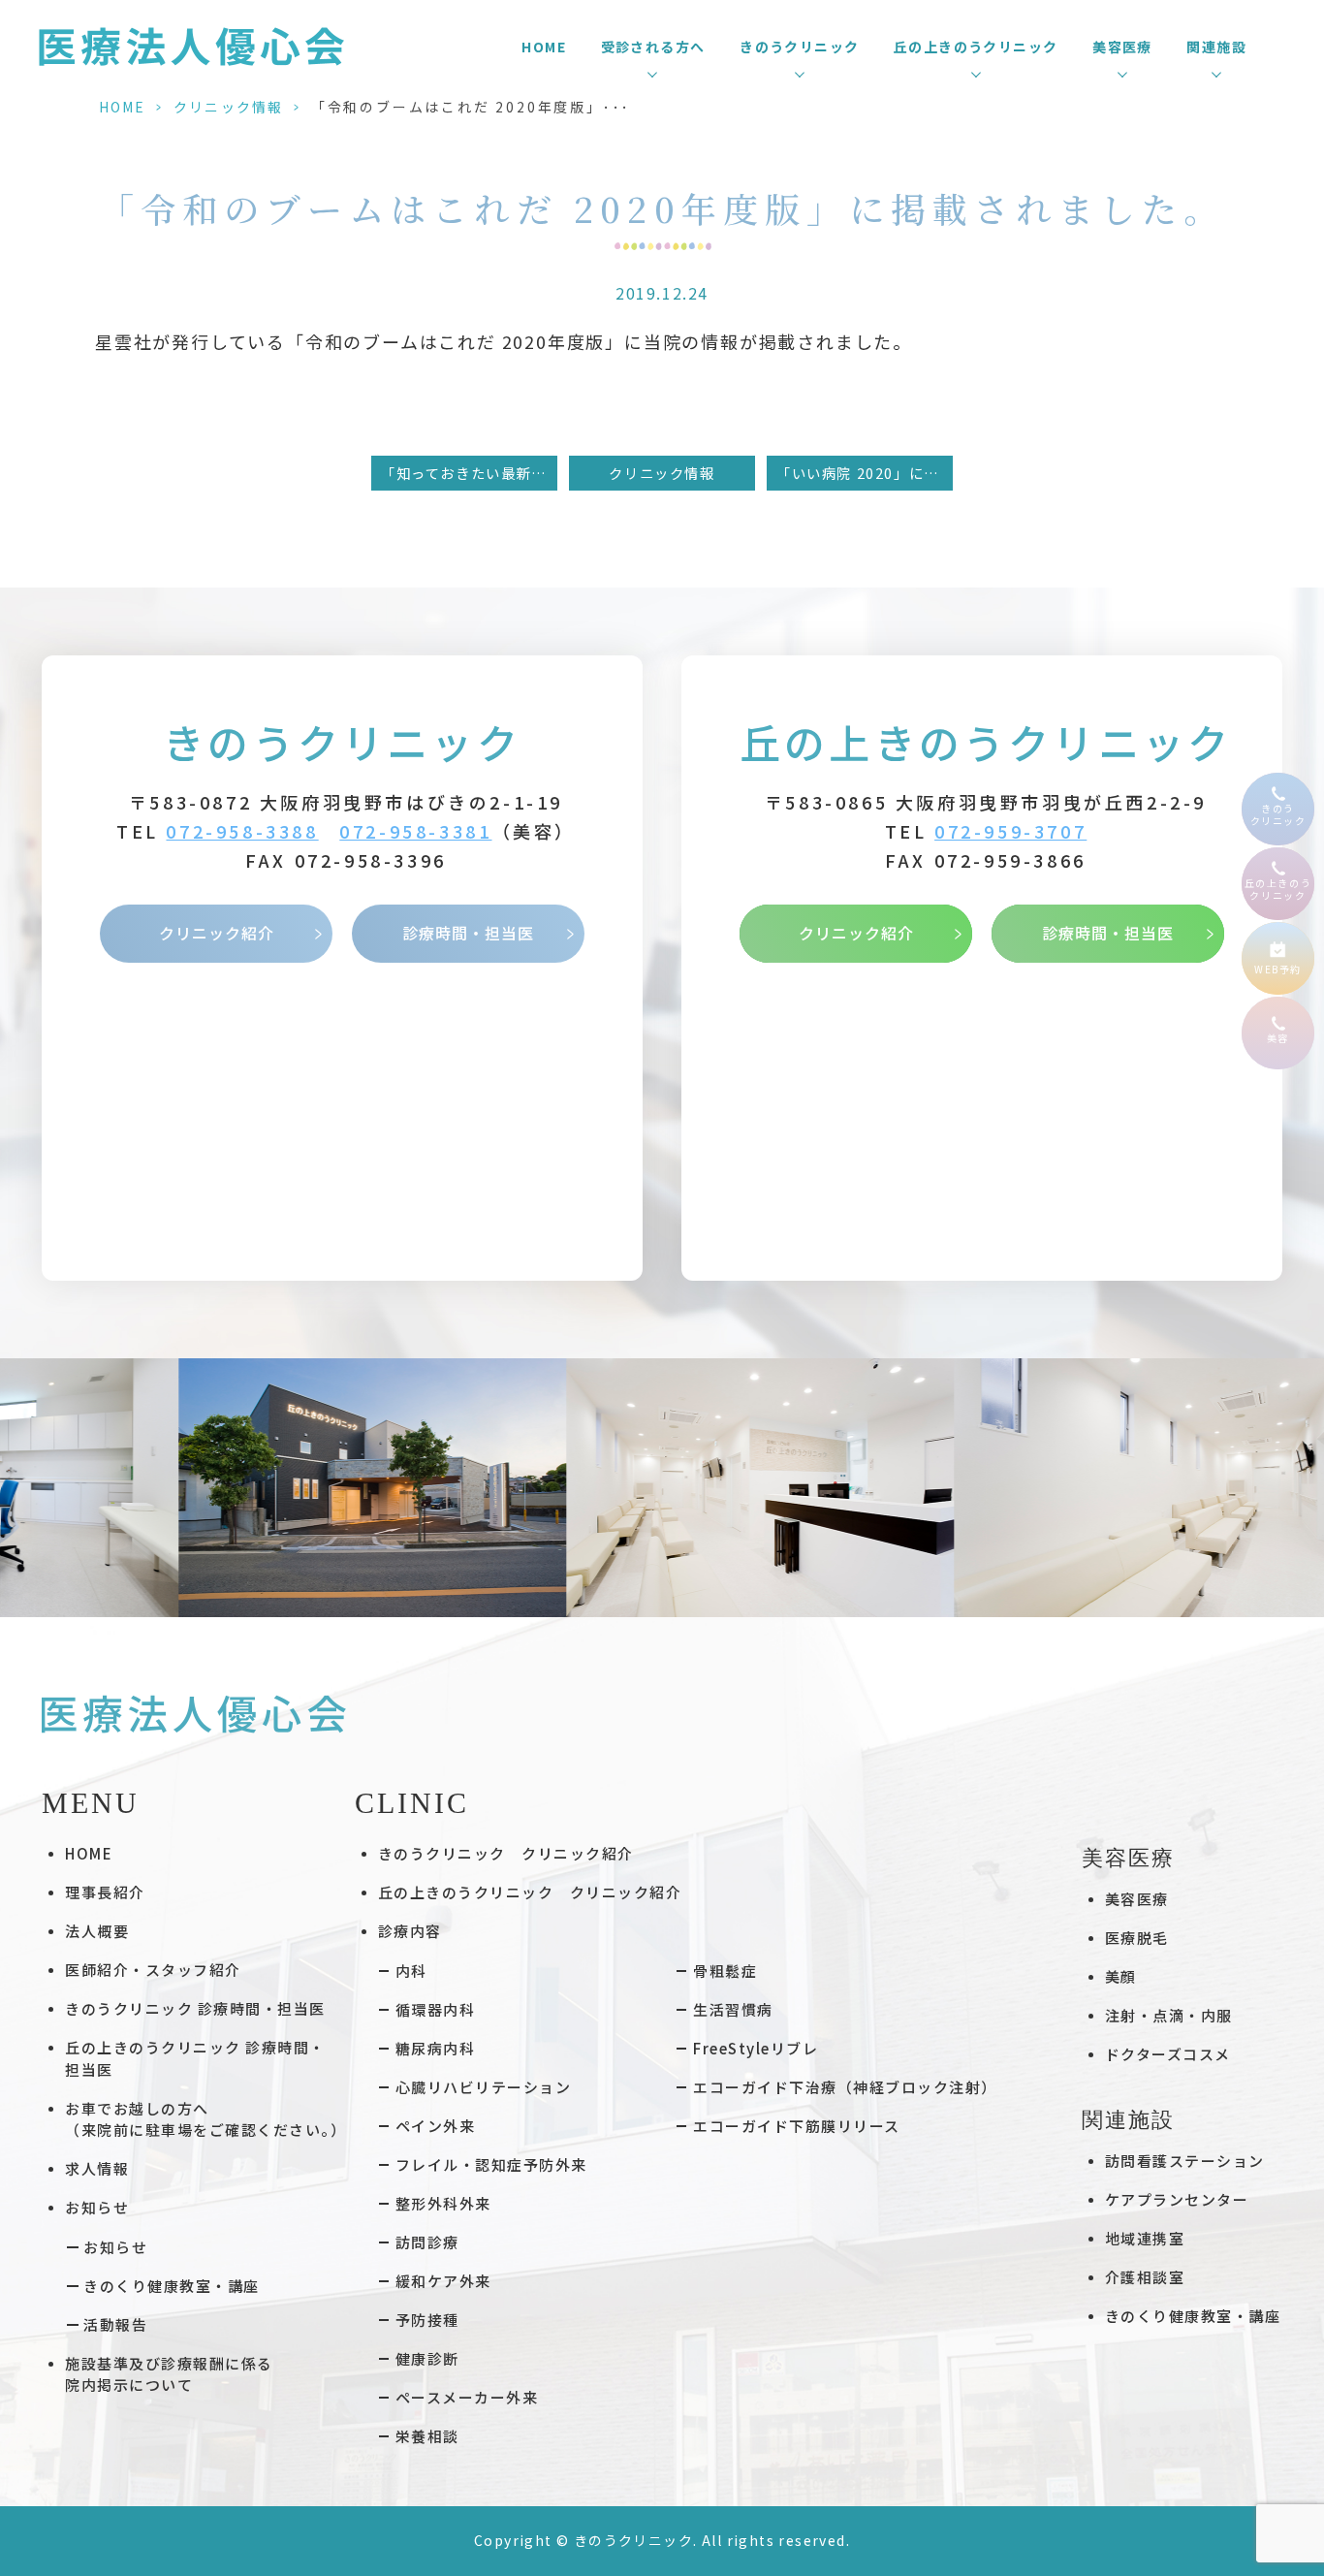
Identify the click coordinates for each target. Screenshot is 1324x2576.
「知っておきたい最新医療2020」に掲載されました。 (469, 473)
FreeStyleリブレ (756, 2048)
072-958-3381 (415, 831)
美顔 (1121, 1976)
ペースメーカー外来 (467, 2397)
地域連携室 (1145, 2238)
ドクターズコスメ (1168, 2054)
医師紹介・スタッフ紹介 (153, 1970)
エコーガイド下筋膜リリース (797, 2126)
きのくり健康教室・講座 (172, 2286)
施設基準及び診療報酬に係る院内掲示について (169, 2374)
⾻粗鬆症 (725, 1971)
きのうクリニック (342, 741)
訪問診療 (427, 2242)
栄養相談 (427, 2436)
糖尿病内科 (436, 2048)
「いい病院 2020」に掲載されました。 (865, 473)
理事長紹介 (105, 1892)
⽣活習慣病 (733, 2009)
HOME (544, 47)
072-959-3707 (1010, 831)
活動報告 (115, 2324)
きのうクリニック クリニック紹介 (506, 1853)
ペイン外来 (436, 2126)
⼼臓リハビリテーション (484, 2087)
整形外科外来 (443, 2203)
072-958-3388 (242, 831)
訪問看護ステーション (1185, 2161)
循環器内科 (436, 2009)
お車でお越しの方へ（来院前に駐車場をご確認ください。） (205, 2119)
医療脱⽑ (1137, 1938)
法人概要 (97, 1931)
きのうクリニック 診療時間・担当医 (195, 2008)
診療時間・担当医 (468, 933)
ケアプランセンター (1177, 2199)
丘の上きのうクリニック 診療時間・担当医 (195, 2058)
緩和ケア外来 (443, 2281)
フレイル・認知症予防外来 (491, 2164)
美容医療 (1137, 1899)
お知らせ (115, 2247)
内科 (411, 1971)
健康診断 (427, 2358)
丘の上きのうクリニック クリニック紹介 (530, 1892)
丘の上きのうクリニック (986, 741)
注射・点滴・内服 (1169, 2015)
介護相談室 (1145, 2277)
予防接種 (427, 2320)
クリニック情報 (228, 107)
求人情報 (97, 2168)
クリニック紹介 (217, 933)
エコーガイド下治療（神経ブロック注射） (845, 2087)
